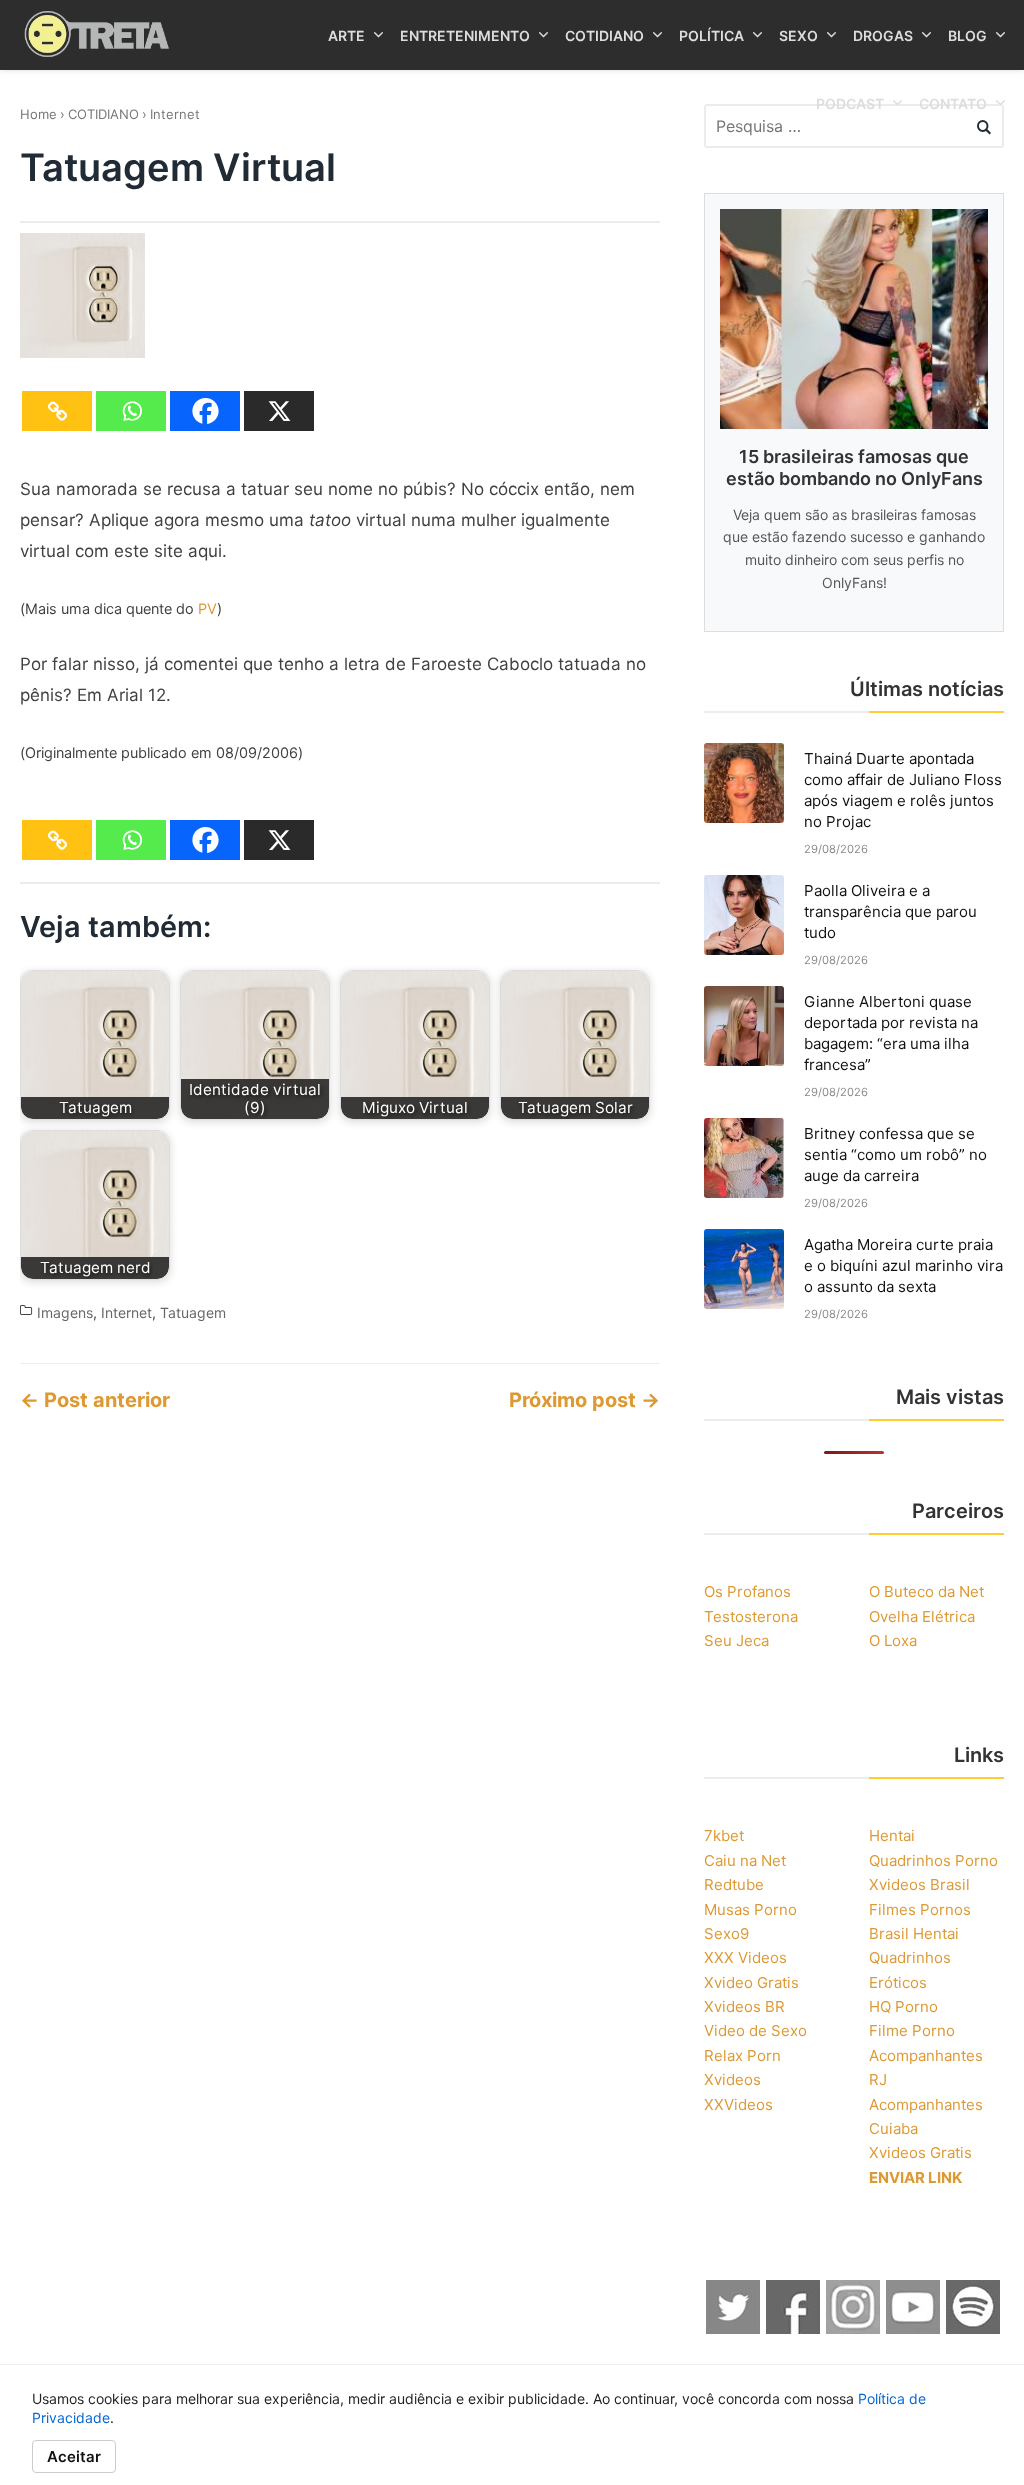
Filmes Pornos (920, 1909)
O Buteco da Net (926, 1591)
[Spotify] (974, 2328)
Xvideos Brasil (919, 1884)
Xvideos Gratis (920, 2152)
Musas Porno (750, 1909)
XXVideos (738, 2104)
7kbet (724, 1835)
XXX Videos (745, 1957)
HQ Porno (903, 2006)
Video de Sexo (755, 2030)
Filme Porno (912, 2030)
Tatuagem (193, 1312)
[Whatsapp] (131, 411)
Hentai (892, 1835)
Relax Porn (742, 2055)
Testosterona (751, 1616)
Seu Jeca (736, 1640)
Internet (175, 114)
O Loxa (893, 1640)
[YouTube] (914, 2328)
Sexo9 (726, 1933)
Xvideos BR (744, 2006)
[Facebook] (205, 411)
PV (207, 608)
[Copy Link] (57, 411)
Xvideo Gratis (751, 1982)
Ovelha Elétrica (922, 1616)
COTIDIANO (103, 114)
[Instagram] (854, 2328)
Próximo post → (584, 1400)
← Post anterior (95, 1400)
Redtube (734, 1884)
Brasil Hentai (914, 1933)
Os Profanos (747, 1591)
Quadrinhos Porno (933, 1860)
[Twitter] (734, 2328)
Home (38, 114)
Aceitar (74, 2456)
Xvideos (732, 2079)
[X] (279, 411)
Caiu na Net (745, 1860)
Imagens (65, 1312)
